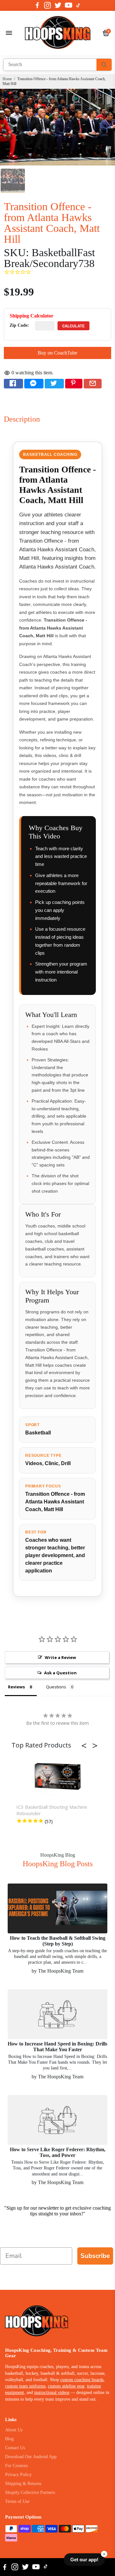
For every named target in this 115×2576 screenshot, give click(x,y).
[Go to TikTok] (78, 5)
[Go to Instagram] (47, 5)
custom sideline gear (66, 2386)
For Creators (16, 2466)
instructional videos (52, 2393)
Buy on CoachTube (57, 353)
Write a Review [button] (60, 1657)
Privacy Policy (18, 2475)
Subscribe (95, 2256)
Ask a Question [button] (60, 1673)
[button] (86, 1746)
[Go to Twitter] (58, 5)
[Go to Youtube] (69, 5)
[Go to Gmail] (93, 384)
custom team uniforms (25, 2386)
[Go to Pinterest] (74, 384)
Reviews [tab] (16, 1687)
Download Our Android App (31, 2457)
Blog (9, 2439)
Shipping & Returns (23, 2484)
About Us (14, 2430)
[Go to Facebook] (37, 5)
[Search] (104, 65)
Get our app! (84, 2560)
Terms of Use (17, 2501)
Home (7, 79)
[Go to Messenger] (34, 384)
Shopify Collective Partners (30, 2492)
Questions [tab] (56, 1687)
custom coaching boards (82, 2380)
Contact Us (15, 2448)
